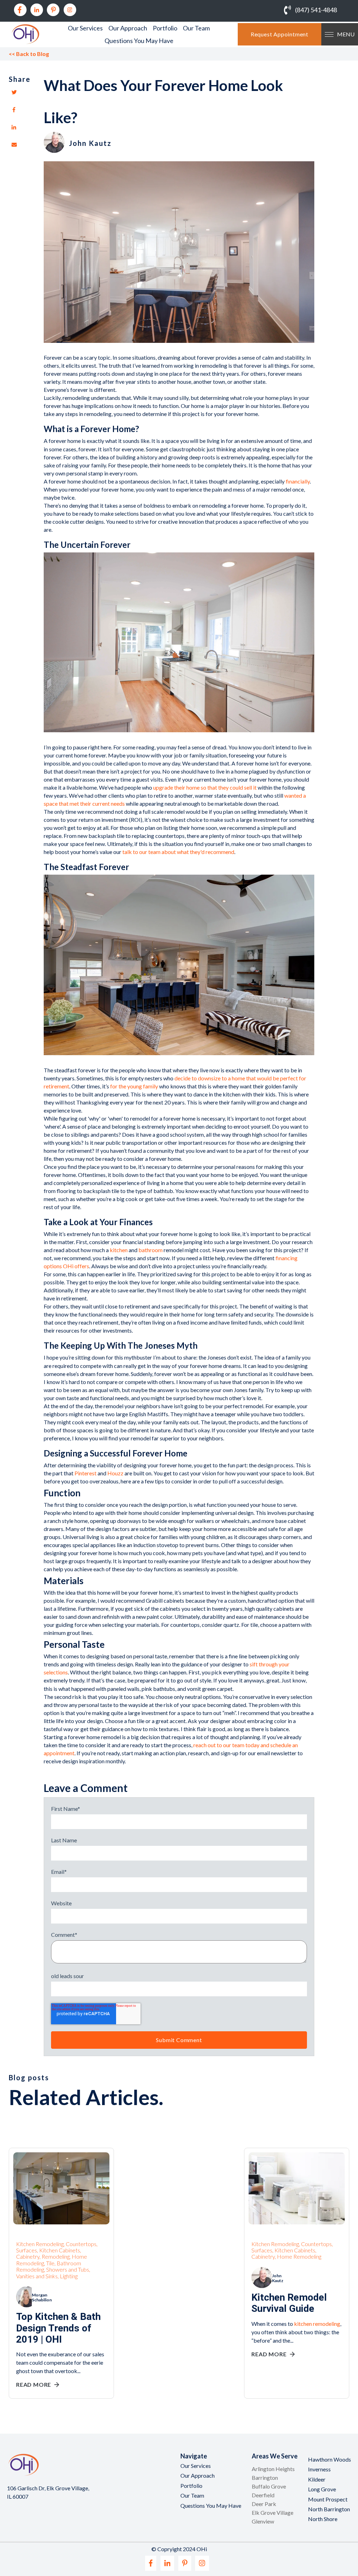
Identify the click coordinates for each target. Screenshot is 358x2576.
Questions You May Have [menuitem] (139, 41)
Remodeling (56, 2256)
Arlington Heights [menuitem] (273, 2469)
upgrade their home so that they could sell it (205, 787)
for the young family (134, 1086)
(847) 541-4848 (316, 10)
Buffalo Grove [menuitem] (269, 2486)
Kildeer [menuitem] (317, 2479)
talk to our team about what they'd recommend (178, 852)
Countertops (81, 2244)
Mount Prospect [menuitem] (328, 2499)
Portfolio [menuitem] (165, 28)
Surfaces (27, 2250)
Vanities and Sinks (37, 2276)
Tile (50, 2263)
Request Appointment (280, 34)
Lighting (69, 2276)
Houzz (115, 1473)
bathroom (151, 1250)
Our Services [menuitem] (85, 28)
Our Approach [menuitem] (128, 28)
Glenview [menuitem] (263, 2521)
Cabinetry (28, 2256)
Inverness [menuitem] (319, 2469)
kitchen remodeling (317, 2324)
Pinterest (85, 1473)
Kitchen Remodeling (40, 2244)
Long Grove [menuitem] (322, 2489)
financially (298, 481)
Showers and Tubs (68, 2269)
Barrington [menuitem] (265, 2478)
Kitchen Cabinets (60, 2250)
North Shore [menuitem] (323, 2519)
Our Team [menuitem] (196, 28)
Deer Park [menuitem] (264, 2504)
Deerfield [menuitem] (263, 2495)
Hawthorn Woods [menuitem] (330, 2459)
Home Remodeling (299, 2256)
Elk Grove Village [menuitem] (273, 2513)
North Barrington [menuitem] (329, 2509)
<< (29, 54)
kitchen (119, 1250)
